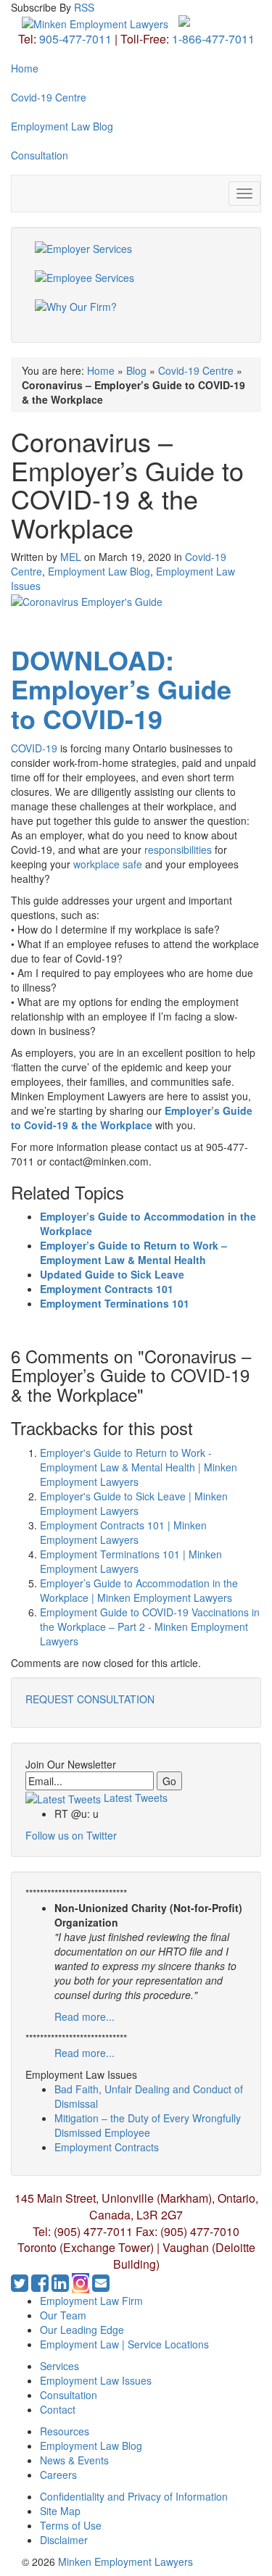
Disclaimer (64, 2540)
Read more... (85, 2016)
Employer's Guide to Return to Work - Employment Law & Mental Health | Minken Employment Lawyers (139, 1467)
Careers (58, 2475)
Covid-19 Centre (49, 97)
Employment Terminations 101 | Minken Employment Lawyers (131, 1561)
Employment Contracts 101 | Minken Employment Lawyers (123, 1532)
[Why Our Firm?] (136, 314)
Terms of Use (71, 2525)
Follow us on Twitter (71, 1835)
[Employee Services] (136, 285)
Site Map (60, 2511)
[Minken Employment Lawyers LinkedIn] (62, 2286)
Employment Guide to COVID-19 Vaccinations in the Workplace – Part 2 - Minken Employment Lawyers (150, 1626)
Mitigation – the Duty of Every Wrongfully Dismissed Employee (148, 2125)
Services (59, 2366)
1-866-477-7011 (213, 39)
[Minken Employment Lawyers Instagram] (82, 2286)
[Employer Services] (136, 256)
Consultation (40, 155)
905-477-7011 (75, 39)
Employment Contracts (107, 2147)
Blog (136, 370)
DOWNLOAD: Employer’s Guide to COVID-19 (121, 689)
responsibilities (178, 849)
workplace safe (108, 864)
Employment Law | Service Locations (124, 2344)
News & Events (74, 2460)
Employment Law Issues (96, 2380)
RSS (84, 7)
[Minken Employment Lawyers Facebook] (41, 2286)
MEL (71, 557)
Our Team (63, 2315)
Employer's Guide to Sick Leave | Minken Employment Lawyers (134, 1503)
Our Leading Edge (82, 2330)
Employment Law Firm (91, 2301)
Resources (65, 2431)
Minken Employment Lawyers (125, 2562)
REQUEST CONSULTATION (90, 1699)
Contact (58, 2409)
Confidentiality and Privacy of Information (134, 2496)
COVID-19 (34, 748)
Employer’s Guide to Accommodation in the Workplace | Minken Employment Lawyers (139, 1590)
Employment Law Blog (62, 126)
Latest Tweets (134, 1798)
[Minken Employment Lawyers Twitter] (21, 2286)
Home (25, 68)
